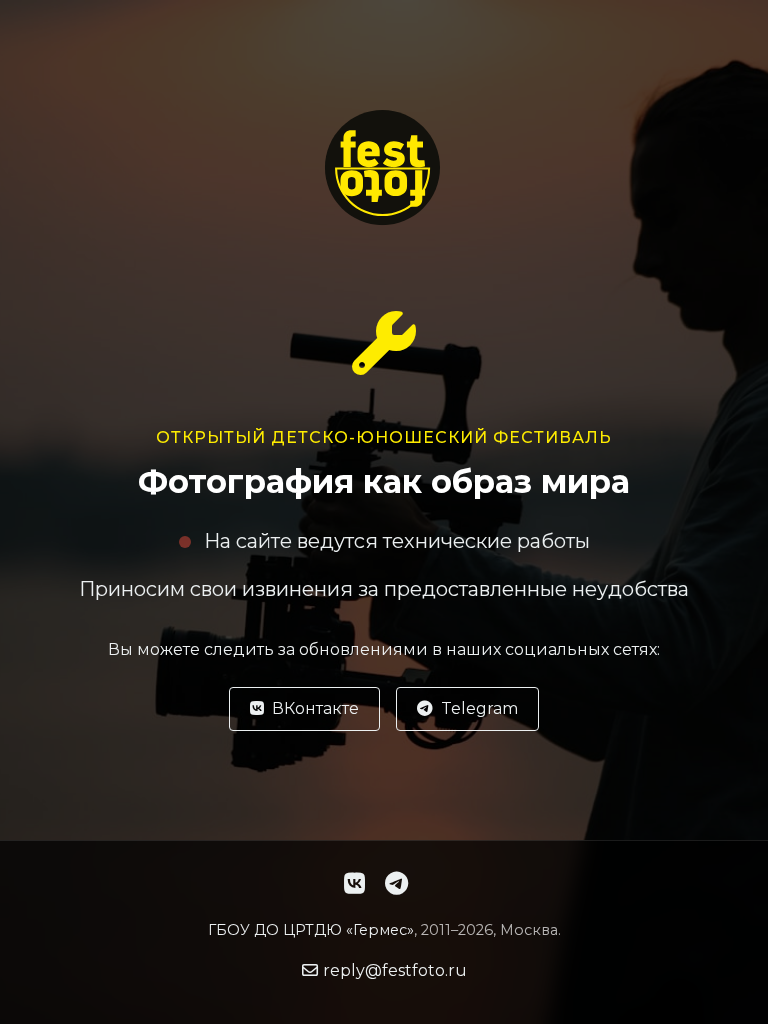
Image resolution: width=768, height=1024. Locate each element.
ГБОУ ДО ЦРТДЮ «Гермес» (311, 930)
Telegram (479, 708)
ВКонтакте (315, 708)
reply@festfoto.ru (395, 970)
